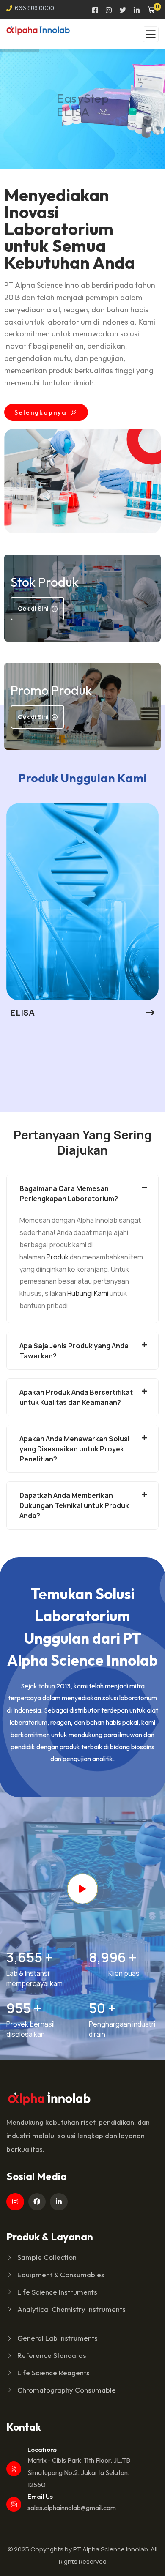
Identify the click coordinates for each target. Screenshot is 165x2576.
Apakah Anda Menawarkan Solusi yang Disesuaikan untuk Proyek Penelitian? (74, 1449)
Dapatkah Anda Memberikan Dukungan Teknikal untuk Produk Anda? (74, 1505)
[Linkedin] (59, 2202)
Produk (58, 1257)
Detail (59, 131)
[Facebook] (37, 2202)
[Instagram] (15, 2202)
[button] (155, 917)
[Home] (49, 2098)
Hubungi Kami (88, 1293)
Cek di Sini (33, 608)
